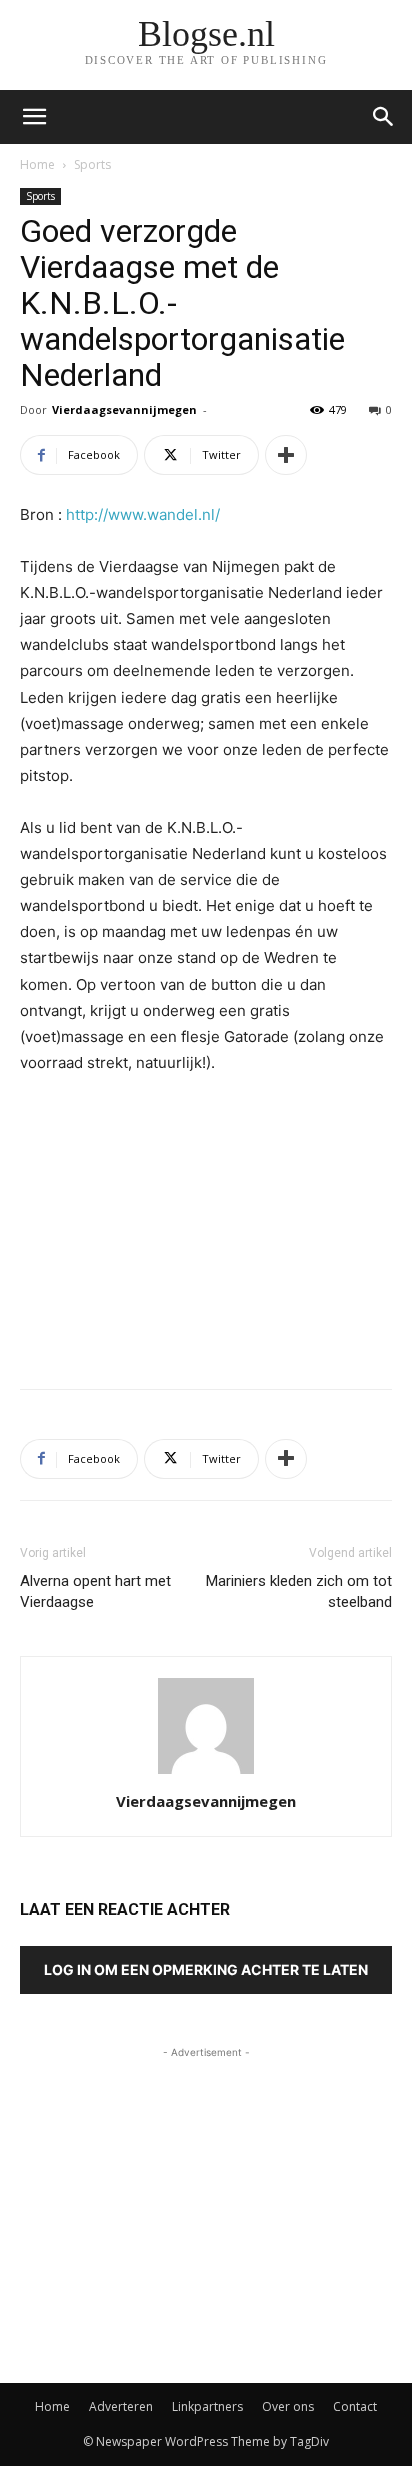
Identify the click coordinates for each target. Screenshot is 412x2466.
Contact (355, 2406)
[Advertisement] (206, 1227)
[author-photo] (206, 1773)
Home (37, 164)
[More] (286, 455)
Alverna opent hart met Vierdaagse (95, 1591)
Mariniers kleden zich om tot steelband (299, 1591)
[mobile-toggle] (34, 117)
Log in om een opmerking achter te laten (206, 1969)
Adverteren (121, 2406)
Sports (92, 164)
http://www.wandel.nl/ (143, 514)
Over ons (288, 2406)
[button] (384, 117)
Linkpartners (207, 2406)
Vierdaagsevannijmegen (124, 409)
